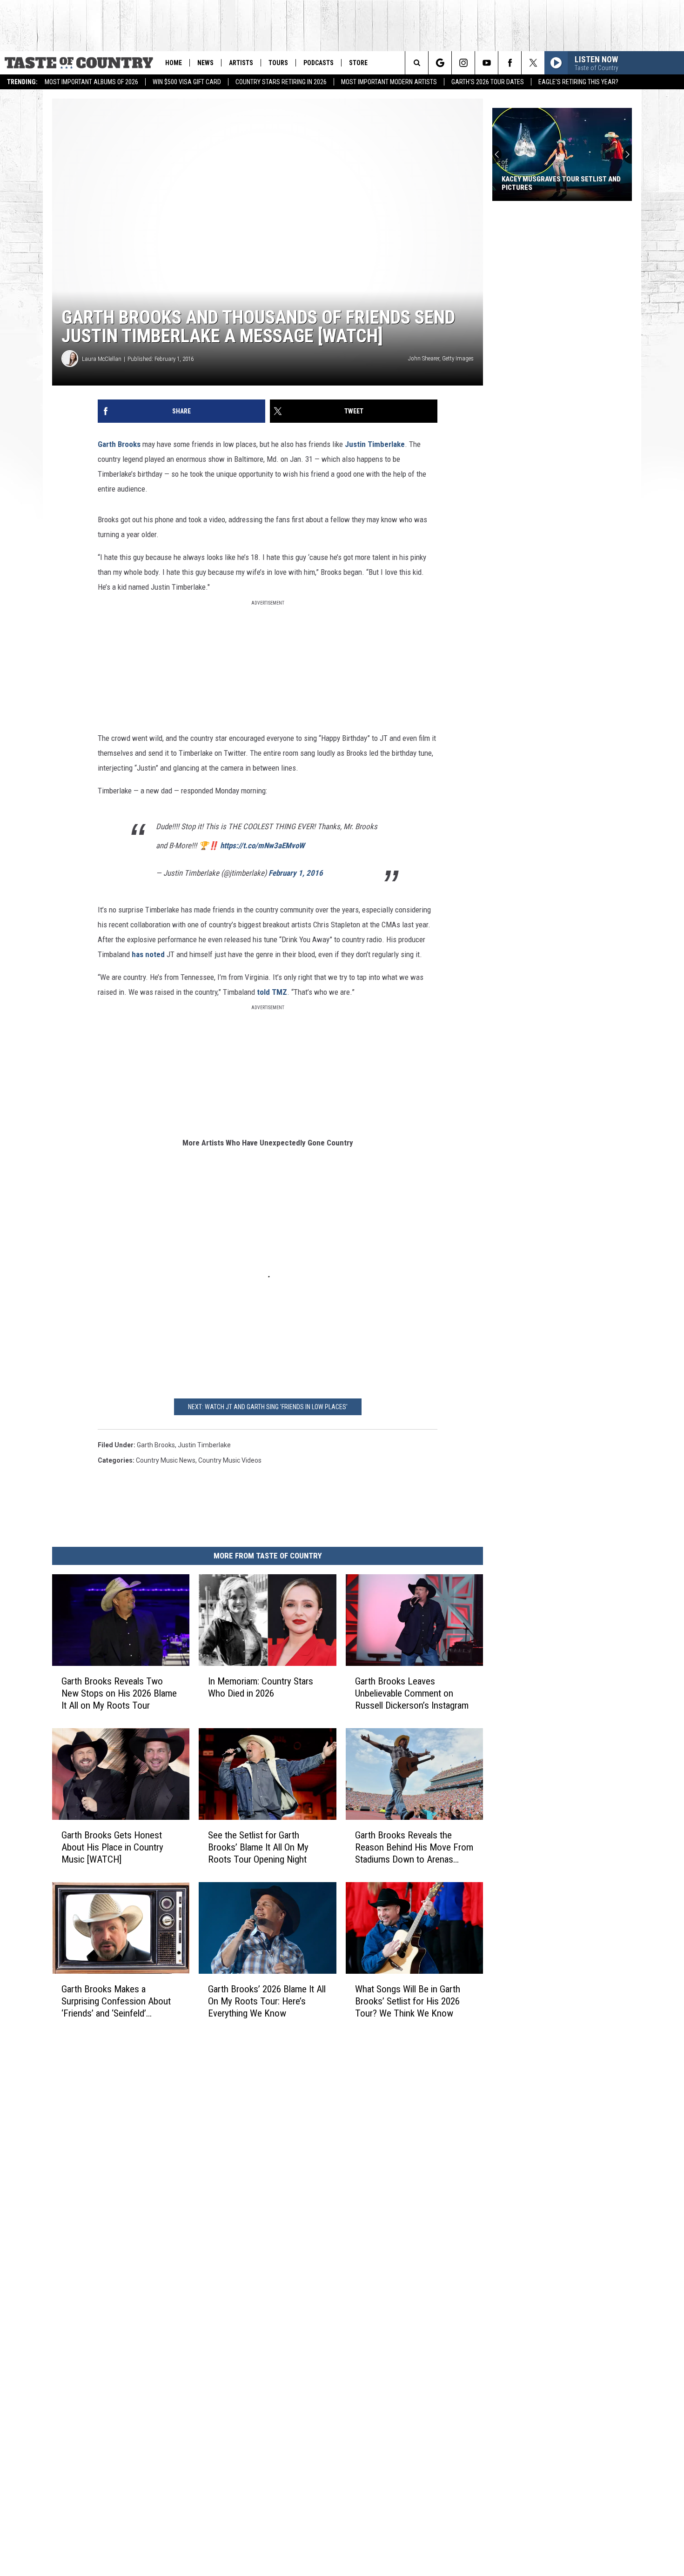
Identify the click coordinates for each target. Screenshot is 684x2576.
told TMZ (272, 992)
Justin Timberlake (375, 444)
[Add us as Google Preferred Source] (440, 63)
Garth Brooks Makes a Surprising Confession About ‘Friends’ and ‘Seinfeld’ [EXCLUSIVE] (116, 2001)
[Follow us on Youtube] (486, 63)
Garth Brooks (119, 444)
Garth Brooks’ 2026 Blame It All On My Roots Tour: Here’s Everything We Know (267, 2001)
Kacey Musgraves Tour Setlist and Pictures (561, 183)
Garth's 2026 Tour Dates (488, 82)
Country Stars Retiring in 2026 (281, 82)
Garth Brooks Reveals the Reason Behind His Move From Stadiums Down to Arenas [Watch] (414, 1847)
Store (358, 63)
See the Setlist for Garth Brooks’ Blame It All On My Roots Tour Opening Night (258, 1847)
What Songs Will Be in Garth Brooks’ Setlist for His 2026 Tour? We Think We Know (408, 2001)
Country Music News (166, 1460)
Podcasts (319, 63)
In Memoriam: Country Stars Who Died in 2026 (261, 1687)
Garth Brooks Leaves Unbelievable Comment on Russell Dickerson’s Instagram (412, 1693)
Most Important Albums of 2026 (91, 82)
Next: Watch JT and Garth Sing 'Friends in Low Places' (268, 1407)
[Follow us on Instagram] (463, 63)
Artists (241, 63)
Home (174, 63)
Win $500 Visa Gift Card (187, 82)
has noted (148, 954)
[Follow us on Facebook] (510, 63)
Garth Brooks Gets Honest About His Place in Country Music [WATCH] (112, 1847)
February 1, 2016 (296, 873)
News (205, 63)
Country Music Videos (230, 1460)
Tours (278, 63)
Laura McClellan (102, 359)
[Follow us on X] (533, 63)
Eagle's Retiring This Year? (578, 82)
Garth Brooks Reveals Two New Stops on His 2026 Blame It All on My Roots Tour (119, 1693)
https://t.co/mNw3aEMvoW (262, 845)
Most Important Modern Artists (389, 82)
